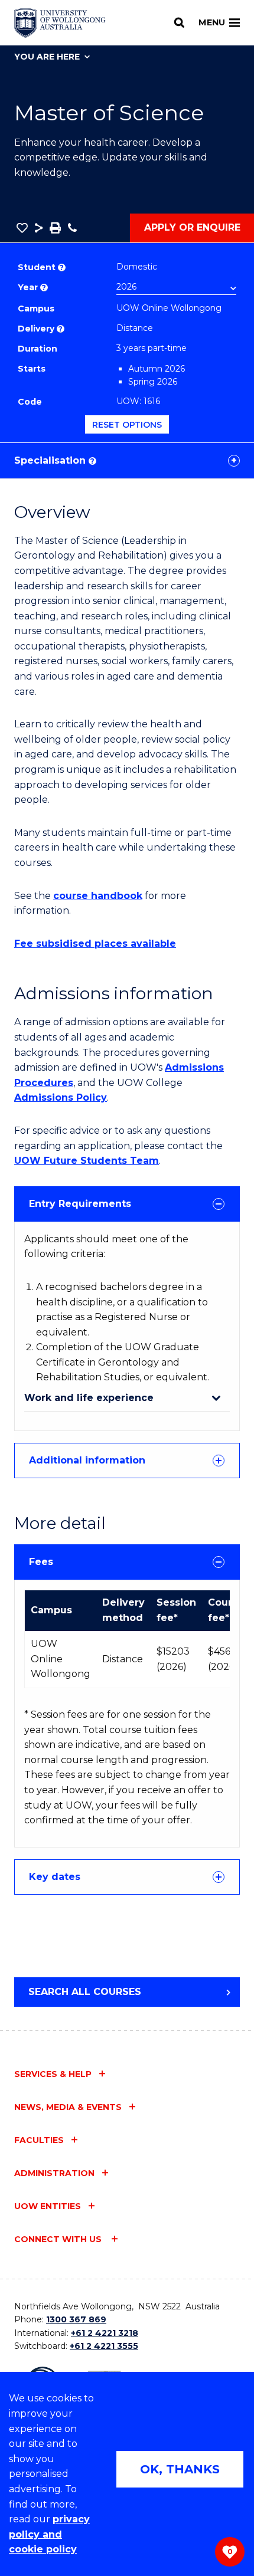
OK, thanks (180, 2469)
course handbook (98, 896)
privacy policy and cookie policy (49, 2534)
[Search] (179, 22)
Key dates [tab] (55, 1877)
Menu (212, 22)
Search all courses (85, 1992)
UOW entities (48, 2206)
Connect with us (59, 2239)
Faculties (39, 2140)
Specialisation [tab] (54, 460)
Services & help (53, 2074)
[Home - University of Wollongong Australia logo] (60, 23)
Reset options (127, 425)
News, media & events (68, 2107)
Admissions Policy (61, 1097)
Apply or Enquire (192, 227)
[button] (22, 228)
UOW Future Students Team (87, 1161)
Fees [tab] (41, 1562)
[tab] (127, 1204)
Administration (54, 2173)
